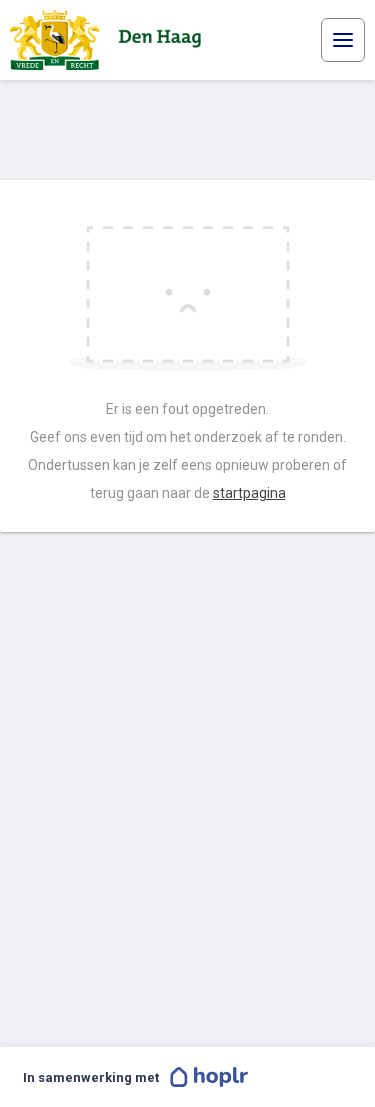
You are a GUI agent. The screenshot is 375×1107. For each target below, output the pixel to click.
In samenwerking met (91, 1077)
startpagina (249, 493)
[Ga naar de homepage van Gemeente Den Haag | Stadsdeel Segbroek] (109, 40)
